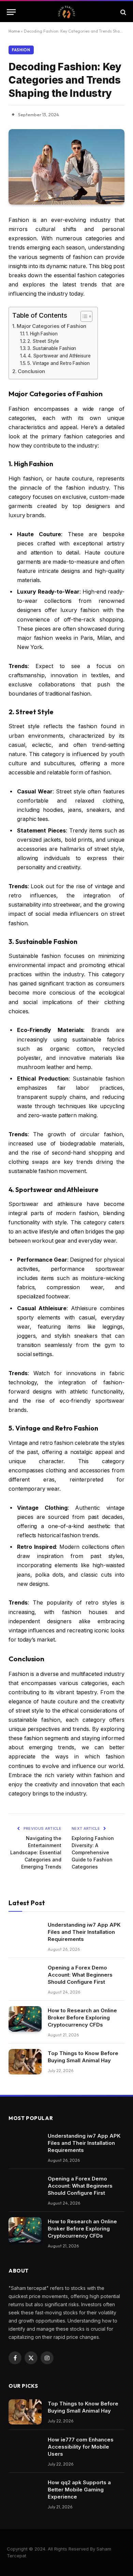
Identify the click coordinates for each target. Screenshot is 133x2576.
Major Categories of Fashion (51, 326)
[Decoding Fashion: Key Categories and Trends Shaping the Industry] (66, 167)
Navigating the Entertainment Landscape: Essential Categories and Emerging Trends (36, 1852)
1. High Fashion (42, 334)
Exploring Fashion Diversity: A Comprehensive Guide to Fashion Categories (93, 1852)
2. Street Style (43, 341)
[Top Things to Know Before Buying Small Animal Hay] (25, 2062)
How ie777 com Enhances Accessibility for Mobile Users (81, 2447)
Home (14, 31)
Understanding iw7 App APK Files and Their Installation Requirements (84, 1932)
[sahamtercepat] (66, 12)
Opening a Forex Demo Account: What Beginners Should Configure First (80, 1975)
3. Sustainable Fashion (52, 348)
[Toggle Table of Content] (83, 316)
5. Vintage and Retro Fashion (58, 363)
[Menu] (11, 12)
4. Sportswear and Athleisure (59, 356)
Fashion (21, 50)
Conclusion (31, 371)
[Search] (123, 12)
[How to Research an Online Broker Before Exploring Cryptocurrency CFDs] (25, 2019)
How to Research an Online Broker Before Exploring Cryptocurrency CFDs (82, 2018)
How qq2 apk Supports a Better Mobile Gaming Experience (79, 2490)
